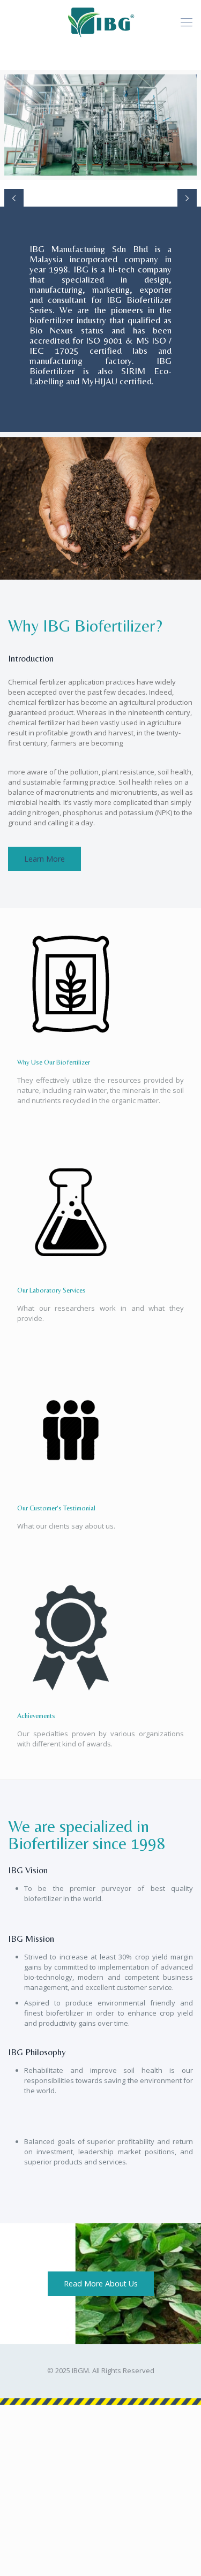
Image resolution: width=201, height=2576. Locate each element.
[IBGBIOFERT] (100, 21)
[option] (100, 125)
